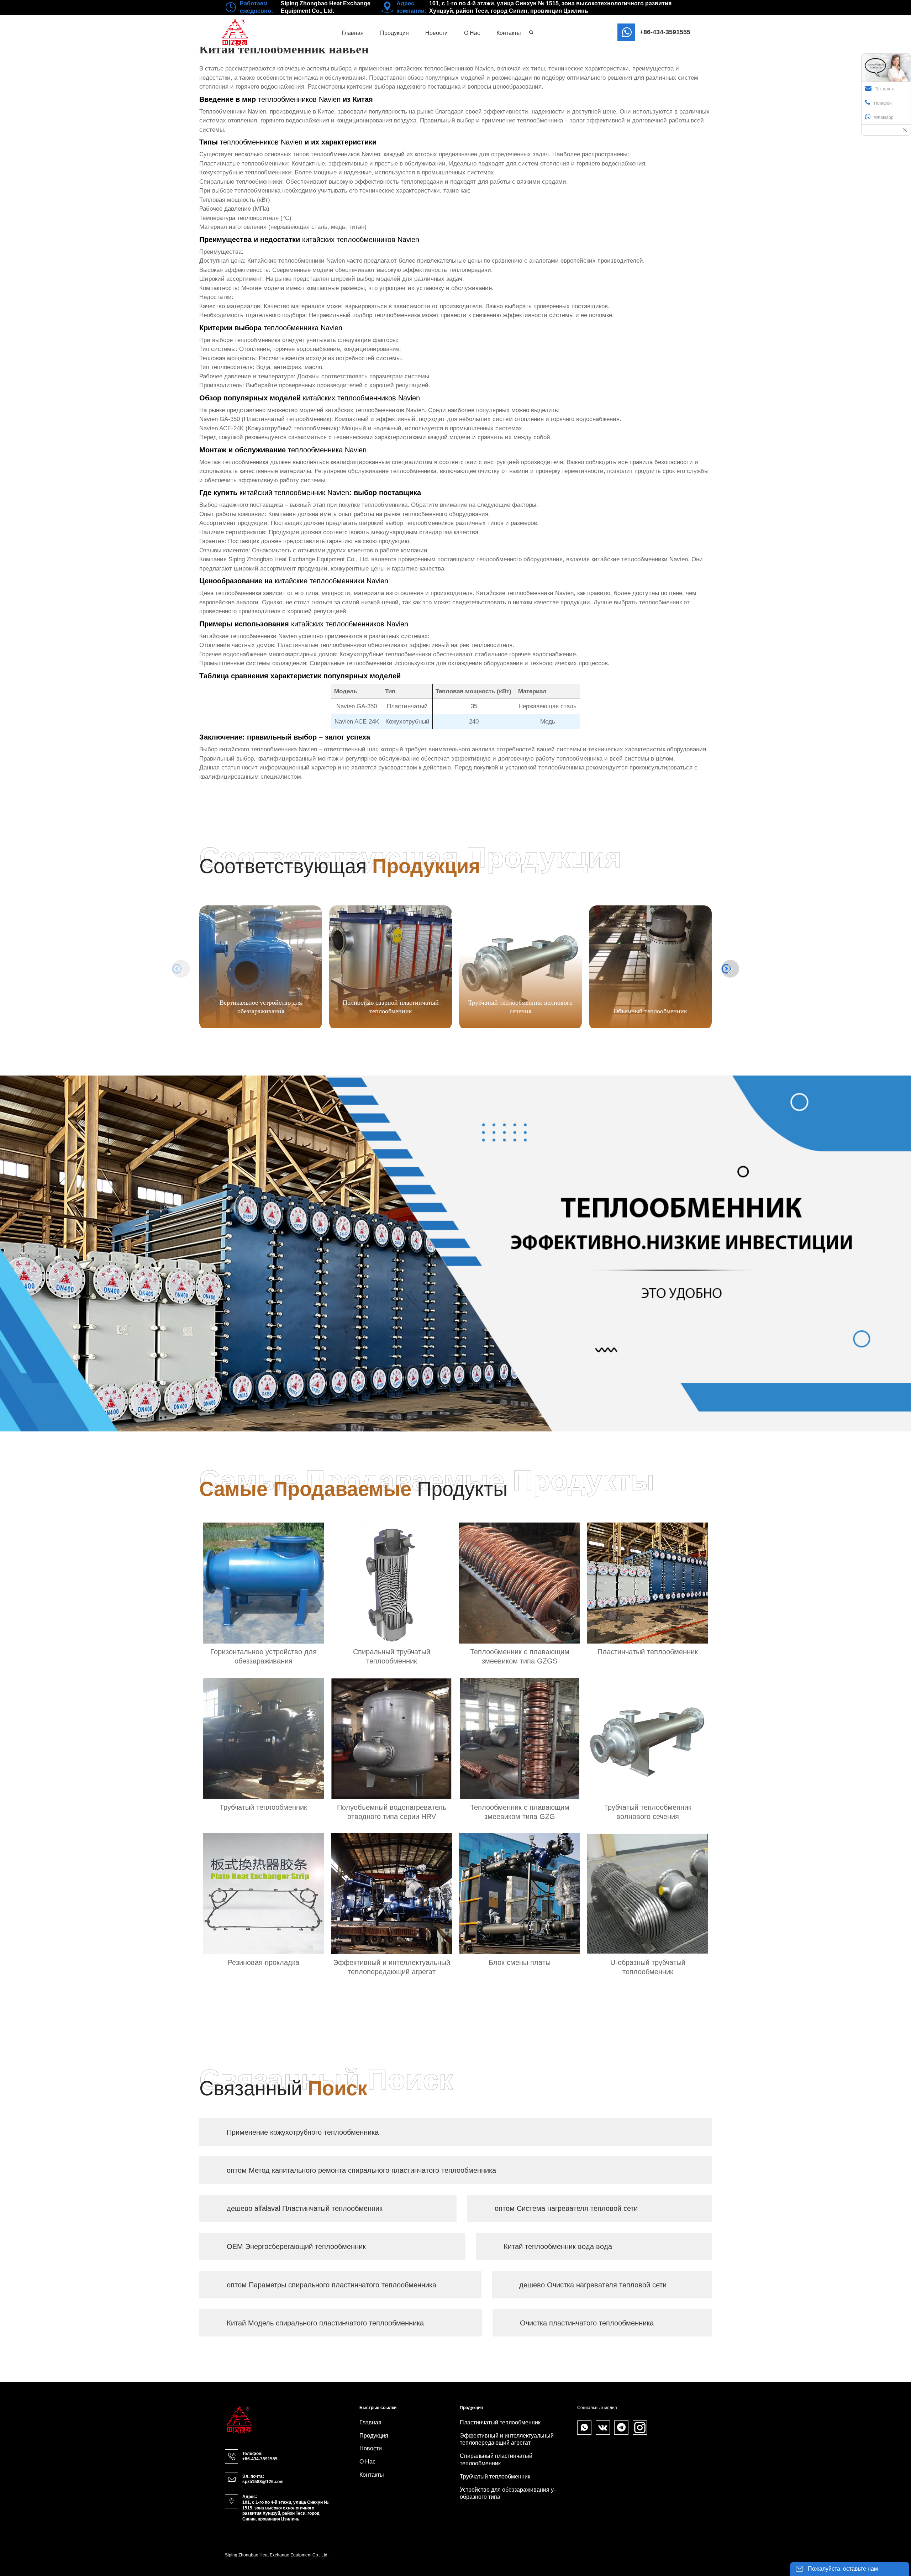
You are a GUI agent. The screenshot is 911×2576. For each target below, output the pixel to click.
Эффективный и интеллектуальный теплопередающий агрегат (507, 2439)
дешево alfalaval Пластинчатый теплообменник (305, 2208)
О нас (367, 2462)
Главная (370, 2422)
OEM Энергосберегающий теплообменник (296, 2246)
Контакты (372, 2475)
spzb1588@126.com (263, 2482)
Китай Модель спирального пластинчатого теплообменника (325, 2323)
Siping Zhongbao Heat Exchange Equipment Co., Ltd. (299, 559)
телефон (883, 103)
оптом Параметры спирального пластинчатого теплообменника (331, 2285)
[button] (730, 969)
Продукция (374, 2436)
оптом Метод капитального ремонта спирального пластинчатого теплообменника (361, 2170)
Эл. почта (885, 89)
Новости (371, 2448)
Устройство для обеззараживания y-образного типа (508, 2493)
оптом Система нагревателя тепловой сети (566, 2208)
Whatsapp (884, 117)
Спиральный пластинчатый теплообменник (496, 2460)
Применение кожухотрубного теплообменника (303, 2132)
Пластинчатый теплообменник (500, 2422)
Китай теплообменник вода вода (558, 2246)
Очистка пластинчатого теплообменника (587, 2323)
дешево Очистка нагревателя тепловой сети (593, 2285)
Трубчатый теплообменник (495, 2477)
